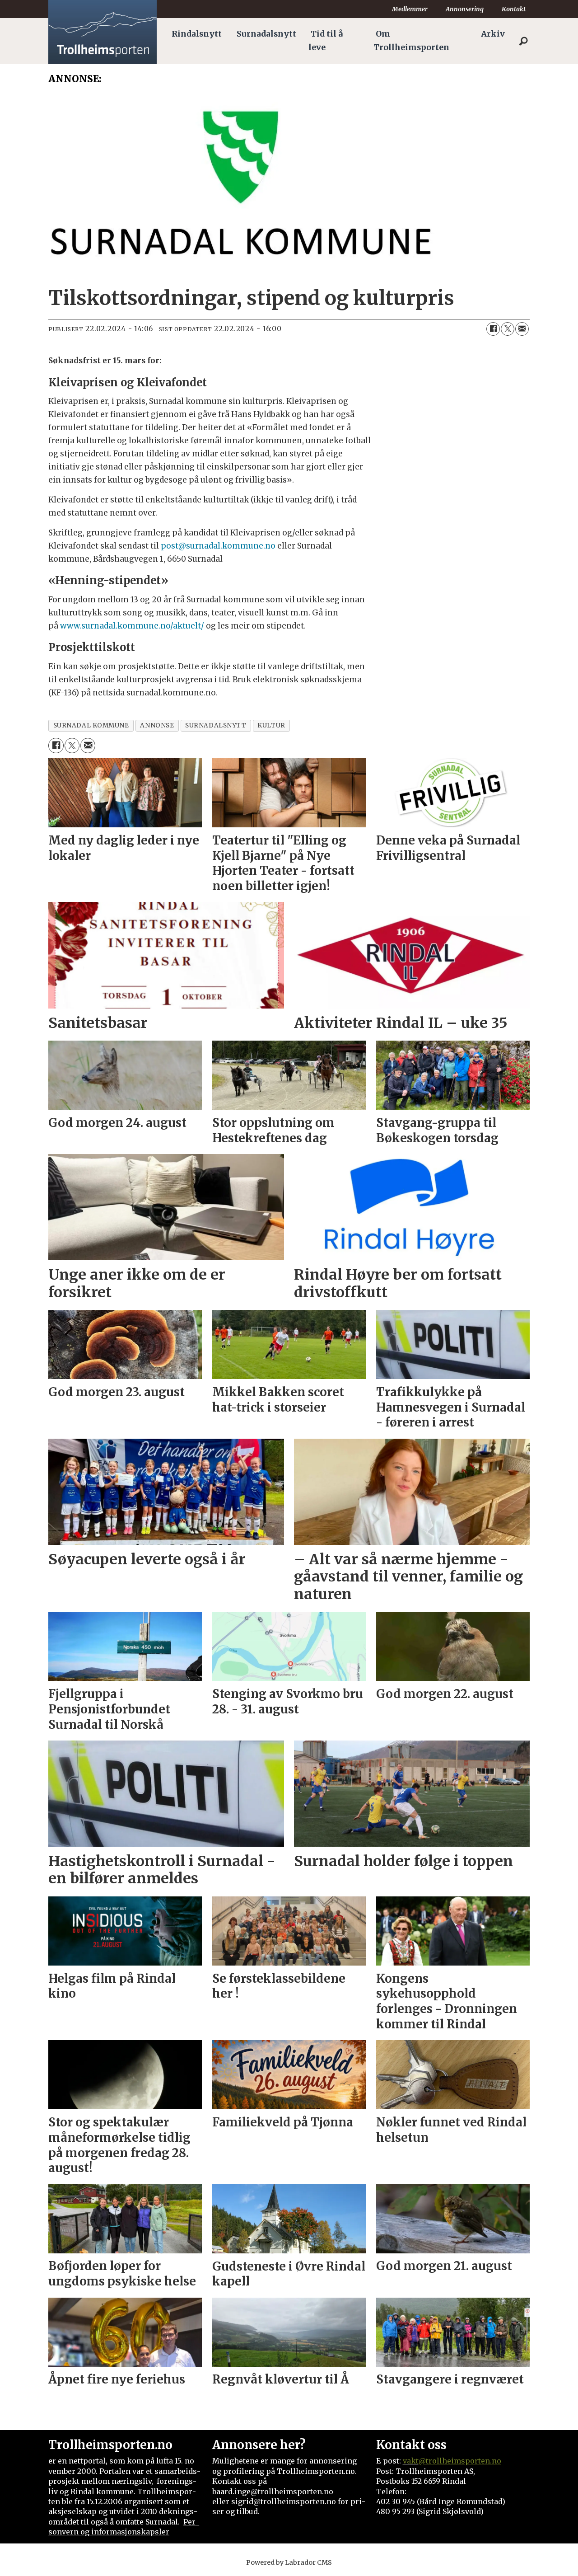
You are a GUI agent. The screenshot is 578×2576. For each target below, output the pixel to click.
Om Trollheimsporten (411, 41)
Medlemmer (410, 9)
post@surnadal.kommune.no (218, 546)
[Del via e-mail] (522, 329)
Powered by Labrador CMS (289, 2562)
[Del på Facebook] (493, 329)
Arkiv (493, 34)
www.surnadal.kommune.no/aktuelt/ (132, 626)
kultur (271, 725)
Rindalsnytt (197, 34)
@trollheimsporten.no (460, 2461)
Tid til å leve (326, 41)
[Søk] (523, 41)
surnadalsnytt (216, 725)
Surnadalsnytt (266, 34)
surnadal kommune (91, 725)
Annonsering (465, 9)
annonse (157, 725)
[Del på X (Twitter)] (508, 329)
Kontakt (514, 9)
